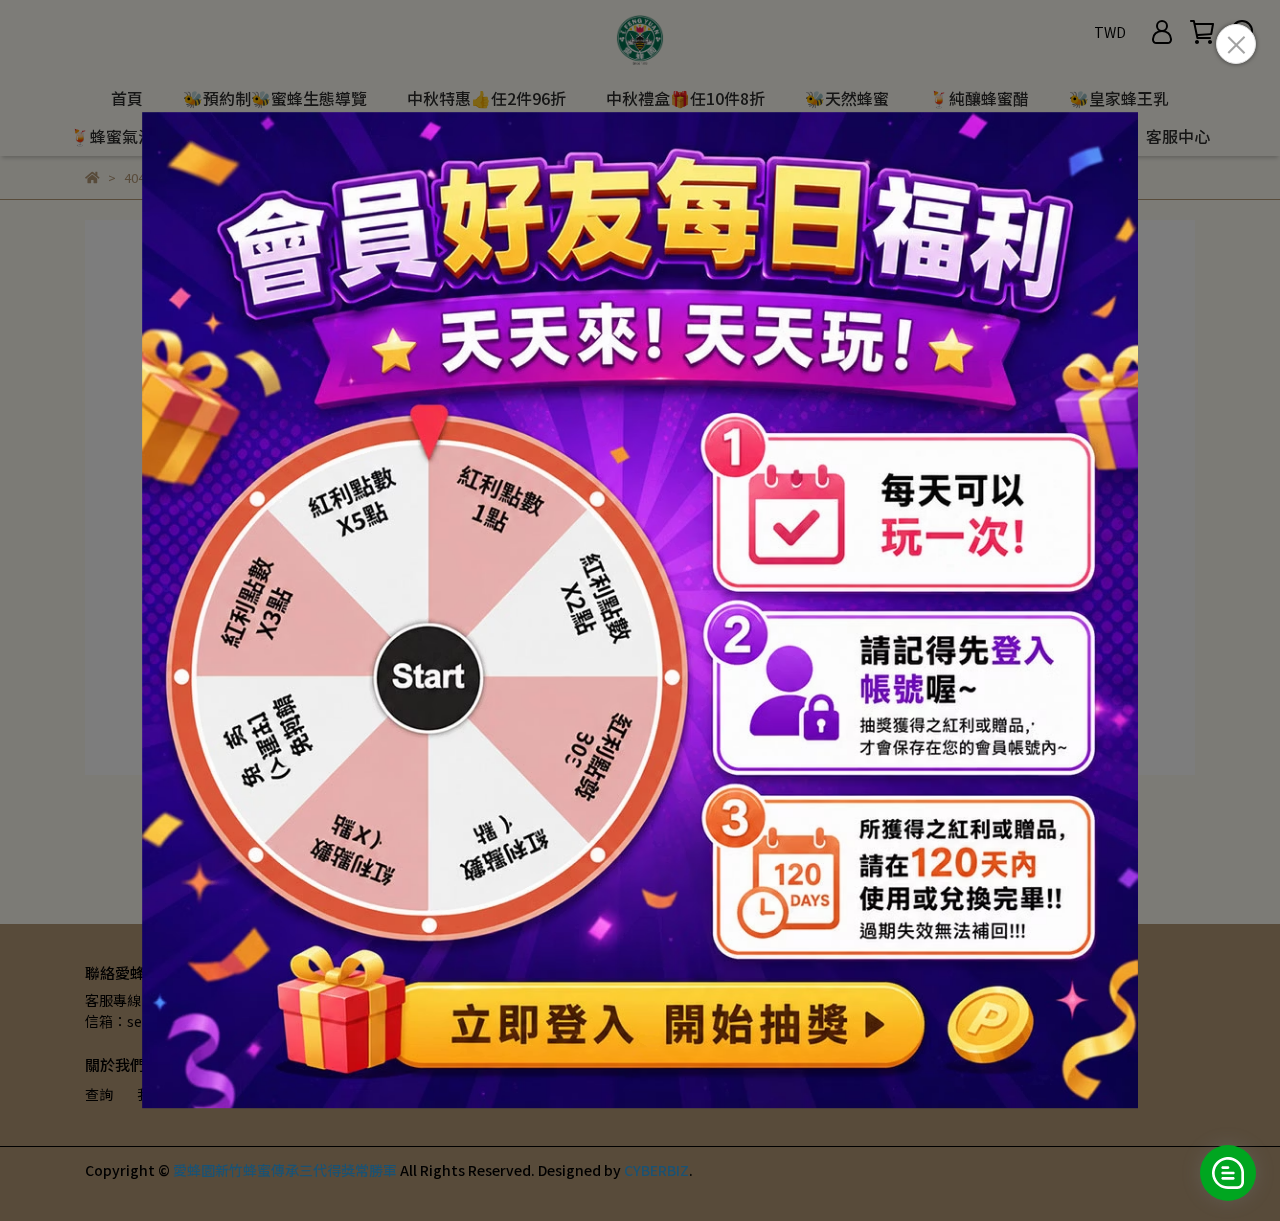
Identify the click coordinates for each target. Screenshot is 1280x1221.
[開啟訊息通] (1228, 1173)
